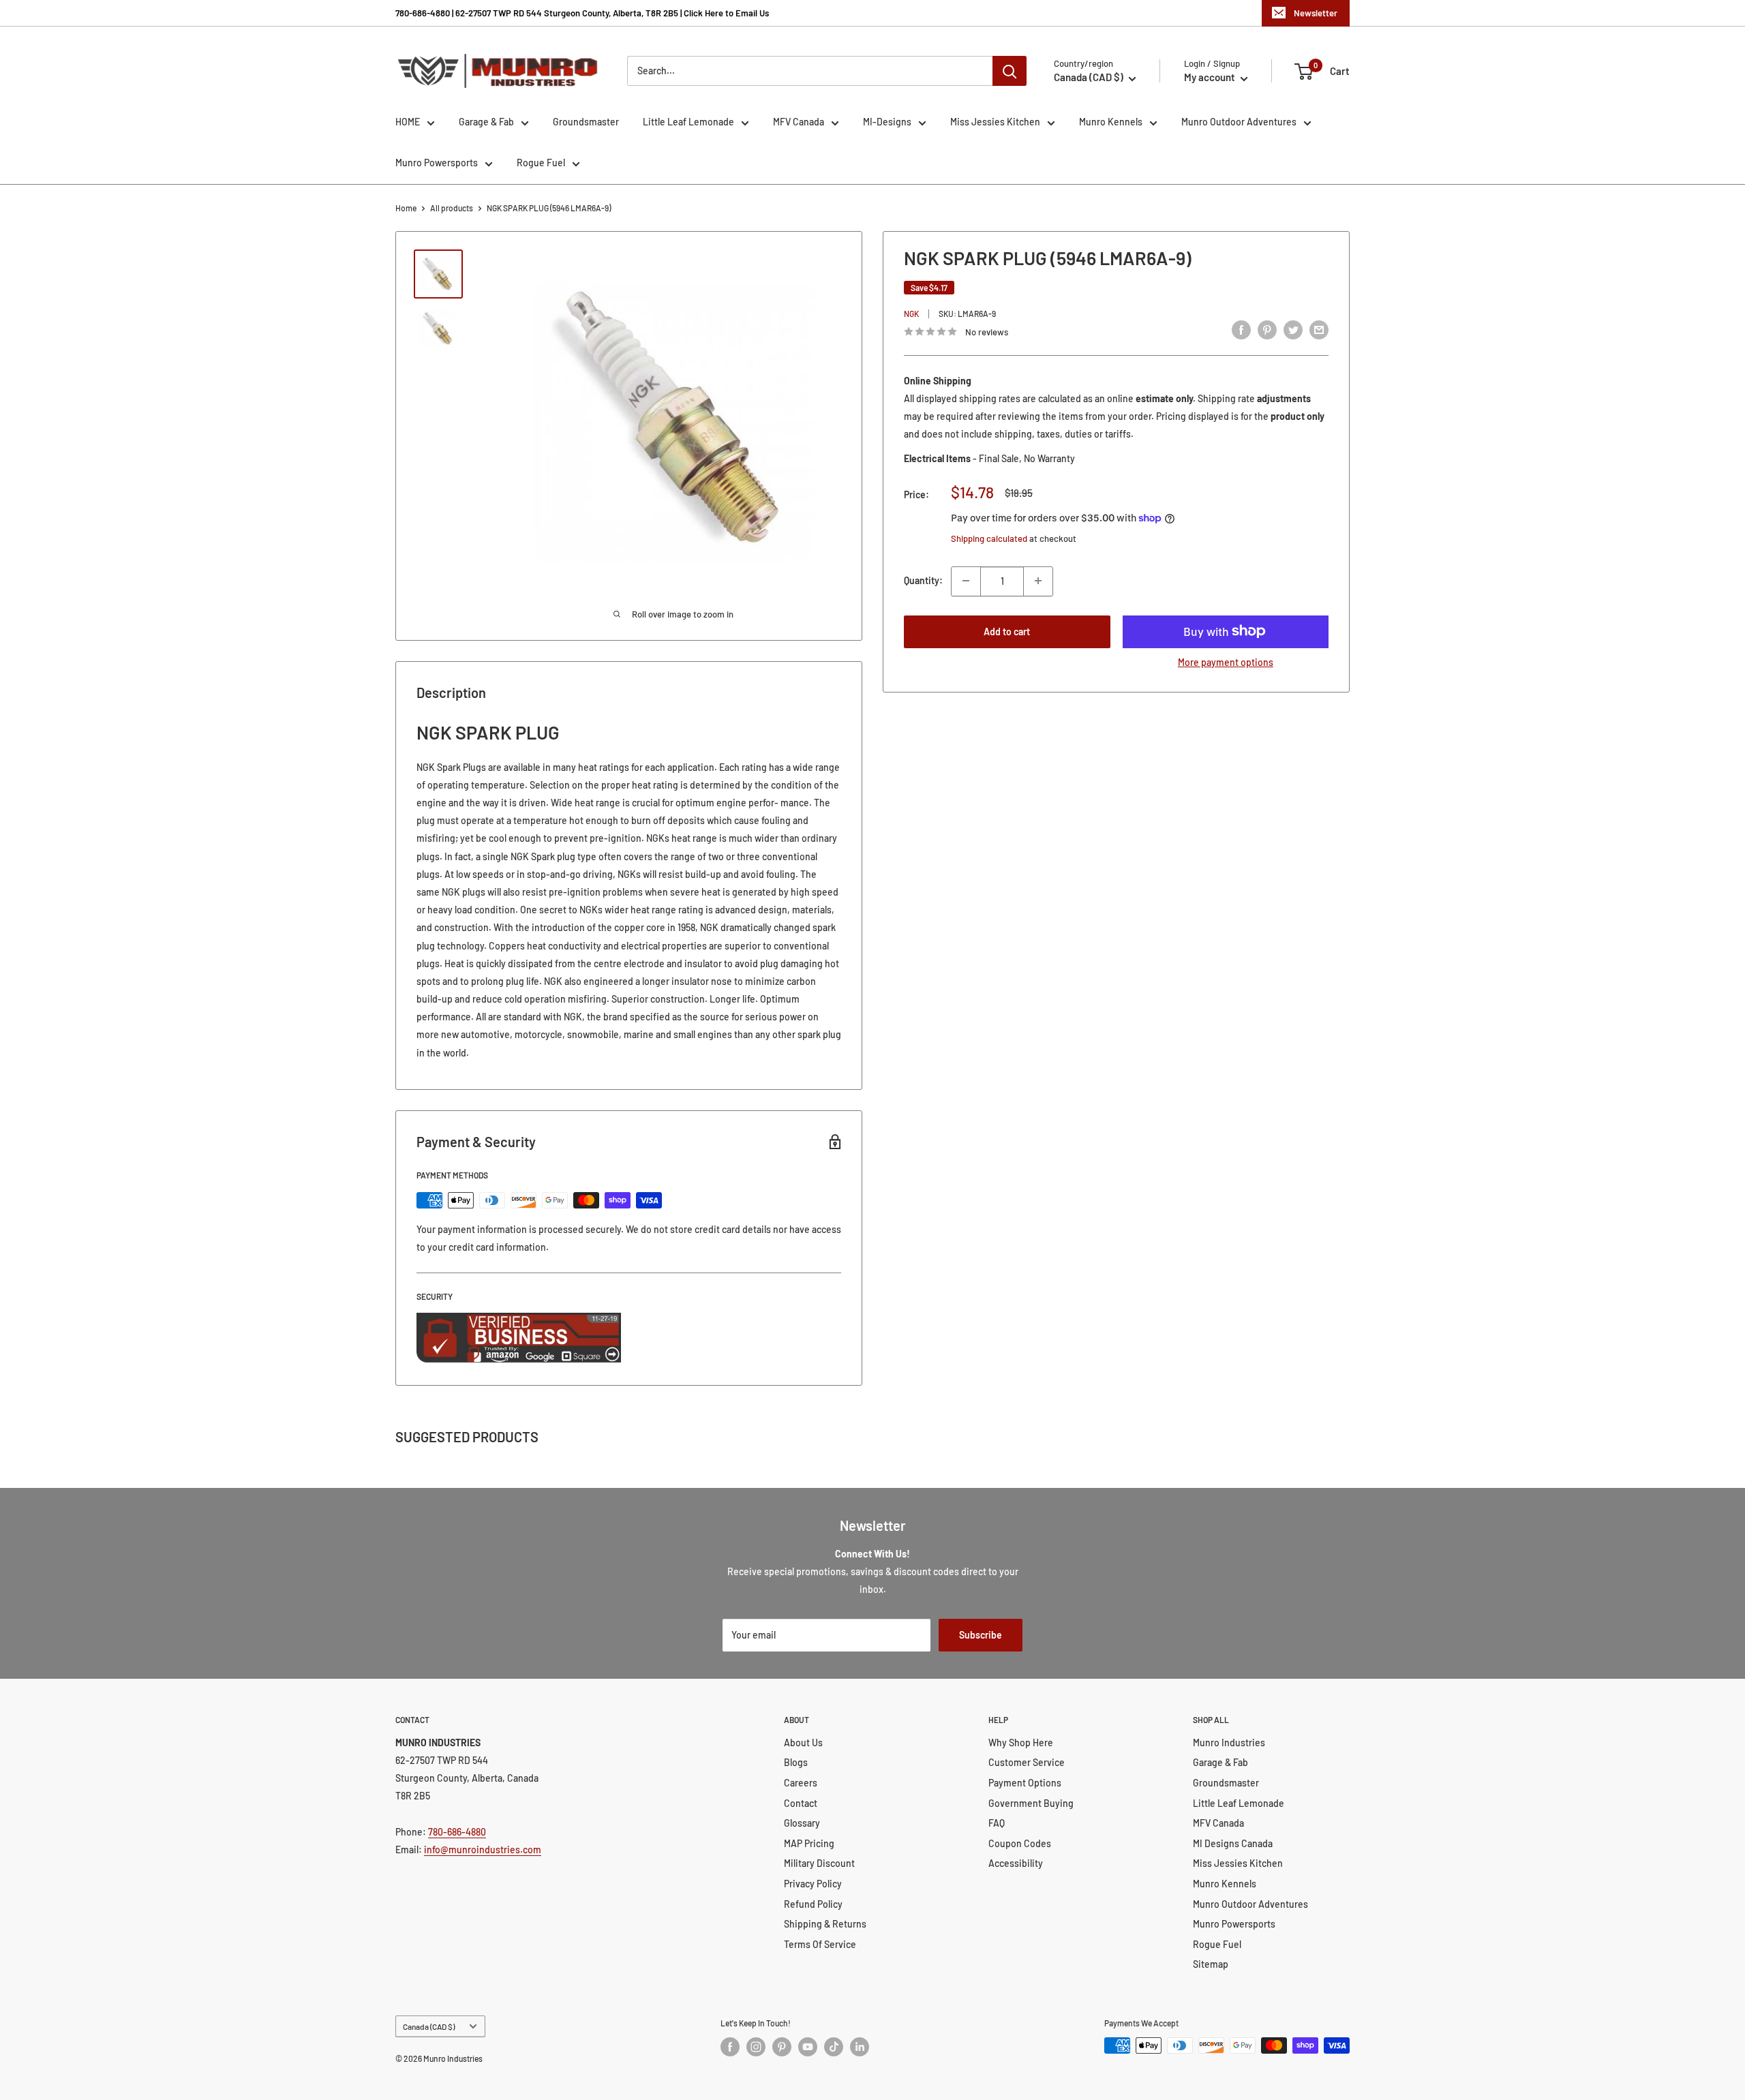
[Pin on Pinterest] (1267, 330)
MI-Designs (887, 122)
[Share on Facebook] (1241, 330)
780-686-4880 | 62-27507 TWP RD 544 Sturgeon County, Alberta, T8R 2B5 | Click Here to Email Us (582, 13)
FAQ (997, 1823)
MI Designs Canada (1233, 1843)
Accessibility (1016, 1863)
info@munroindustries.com (483, 1850)
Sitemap (1211, 1964)
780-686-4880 (457, 1832)
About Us (803, 1743)
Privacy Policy (813, 1884)
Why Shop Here (1021, 1743)
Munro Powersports (437, 163)
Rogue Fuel (541, 163)
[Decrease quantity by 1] (966, 581)
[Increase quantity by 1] (1038, 581)
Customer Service (1027, 1762)
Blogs (796, 1762)
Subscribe (981, 1635)
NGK (911, 314)
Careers (801, 1783)
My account (1211, 77)
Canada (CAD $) (429, 2026)
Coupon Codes (1020, 1843)
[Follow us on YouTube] (808, 2047)
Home (406, 208)
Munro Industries (1229, 1743)
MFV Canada (799, 122)
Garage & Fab (486, 122)
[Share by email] (1319, 330)
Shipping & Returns (825, 1924)
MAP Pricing (809, 1843)
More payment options (1226, 661)
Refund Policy (813, 1904)
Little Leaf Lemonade (688, 122)
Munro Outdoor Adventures (1239, 122)
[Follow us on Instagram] (756, 2047)
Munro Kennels (1111, 122)
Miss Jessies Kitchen (995, 122)
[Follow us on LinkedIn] (860, 2047)
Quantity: (923, 580)
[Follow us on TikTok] (834, 2047)
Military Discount (819, 1863)
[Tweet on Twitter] (1293, 330)
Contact (801, 1803)
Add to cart (1007, 631)
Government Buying (1031, 1803)
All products (452, 208)
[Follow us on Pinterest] (782, 2047)
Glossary (802, 1823)
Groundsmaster (586, 122)
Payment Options (1025, 1783)
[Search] (1010, 71)
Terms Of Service (820, 1944)
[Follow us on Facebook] (730, 2047)
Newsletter (1316, 13)
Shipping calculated (989, 538)
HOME (408, 122)
